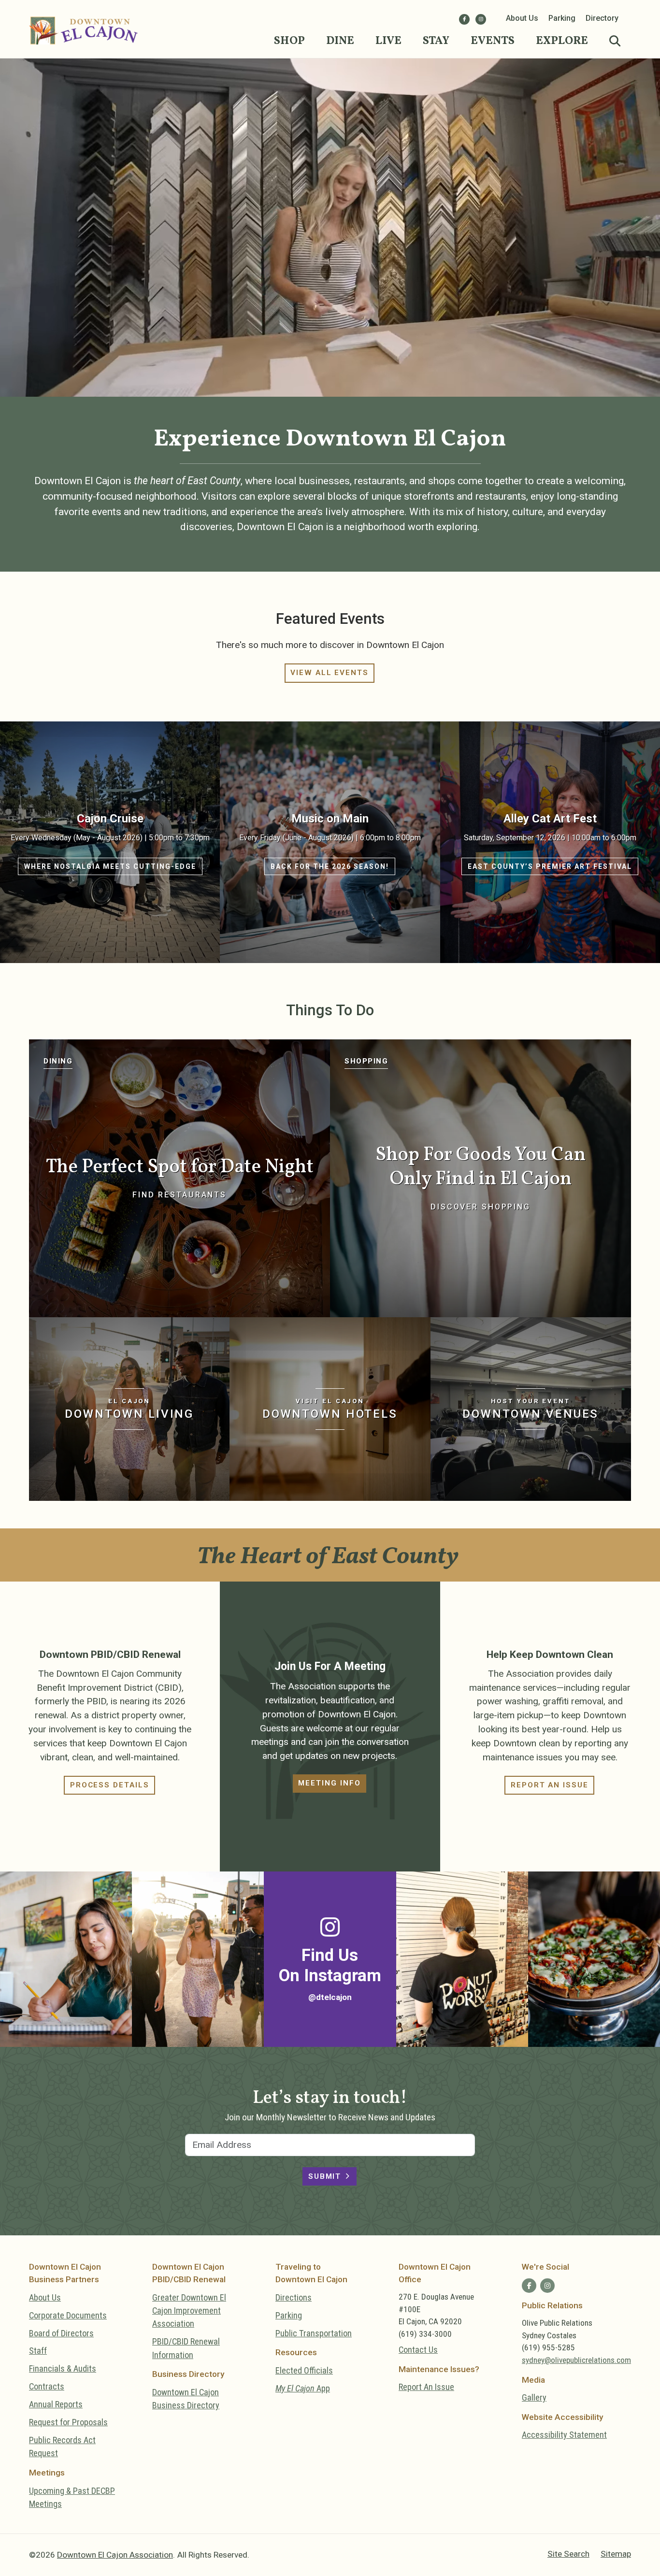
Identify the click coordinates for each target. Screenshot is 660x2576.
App (303, 2388)
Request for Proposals (68, 2422)
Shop (289, 41)
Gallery (534, 2397)
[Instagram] (481, 19)
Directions (294, 2297)
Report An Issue (426, 2387)
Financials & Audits (63, 2368)
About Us (522, 18)
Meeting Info (329, 1783)
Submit (325, 2176)
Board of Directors (61, 2333)
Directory (602, 18)
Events (493, 41)
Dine (340, 41)
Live (388, 41)
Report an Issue (550, 1785)
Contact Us (418, 2350)
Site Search (568, 2554)
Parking (562, 18)
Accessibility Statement (564, 2435)
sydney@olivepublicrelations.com (576, 2360)
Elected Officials (304, 2370)
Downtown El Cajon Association (115, 2555)
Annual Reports (56, 2404)
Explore (562, 41)
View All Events (330, 673)
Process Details (110, 1785)
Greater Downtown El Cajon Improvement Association (189, 2311)
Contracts (47, 2386)
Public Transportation (314, 2333)
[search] (615, 42)
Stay (436, 41)
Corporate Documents (68, 2315)
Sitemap (616, 2554)
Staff (38, 2351)
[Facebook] (464, 19)
